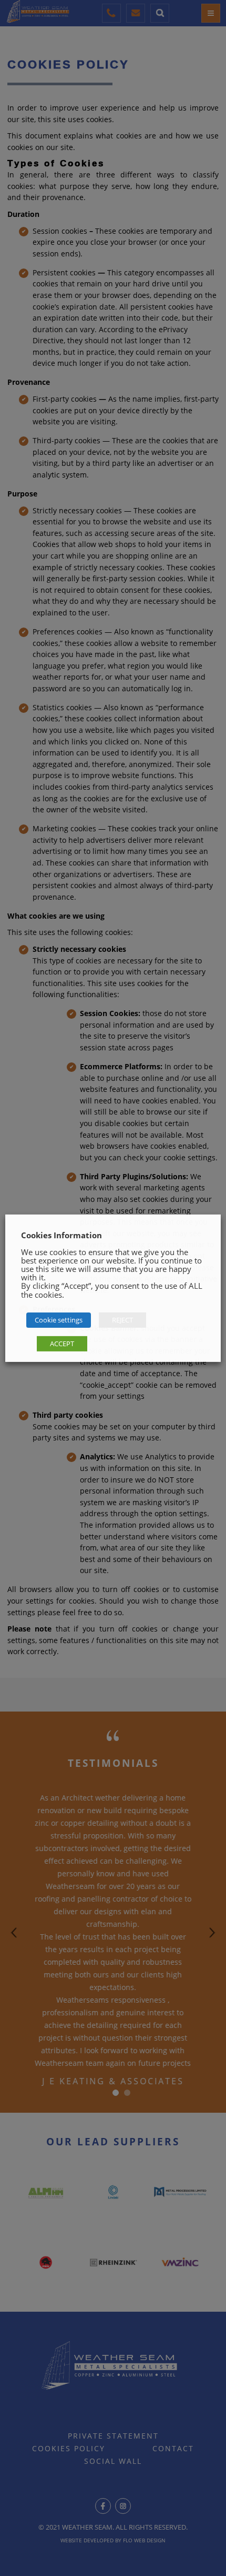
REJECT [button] (122, 1320)
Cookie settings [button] (59, 1320)
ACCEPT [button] (62, 1344)
